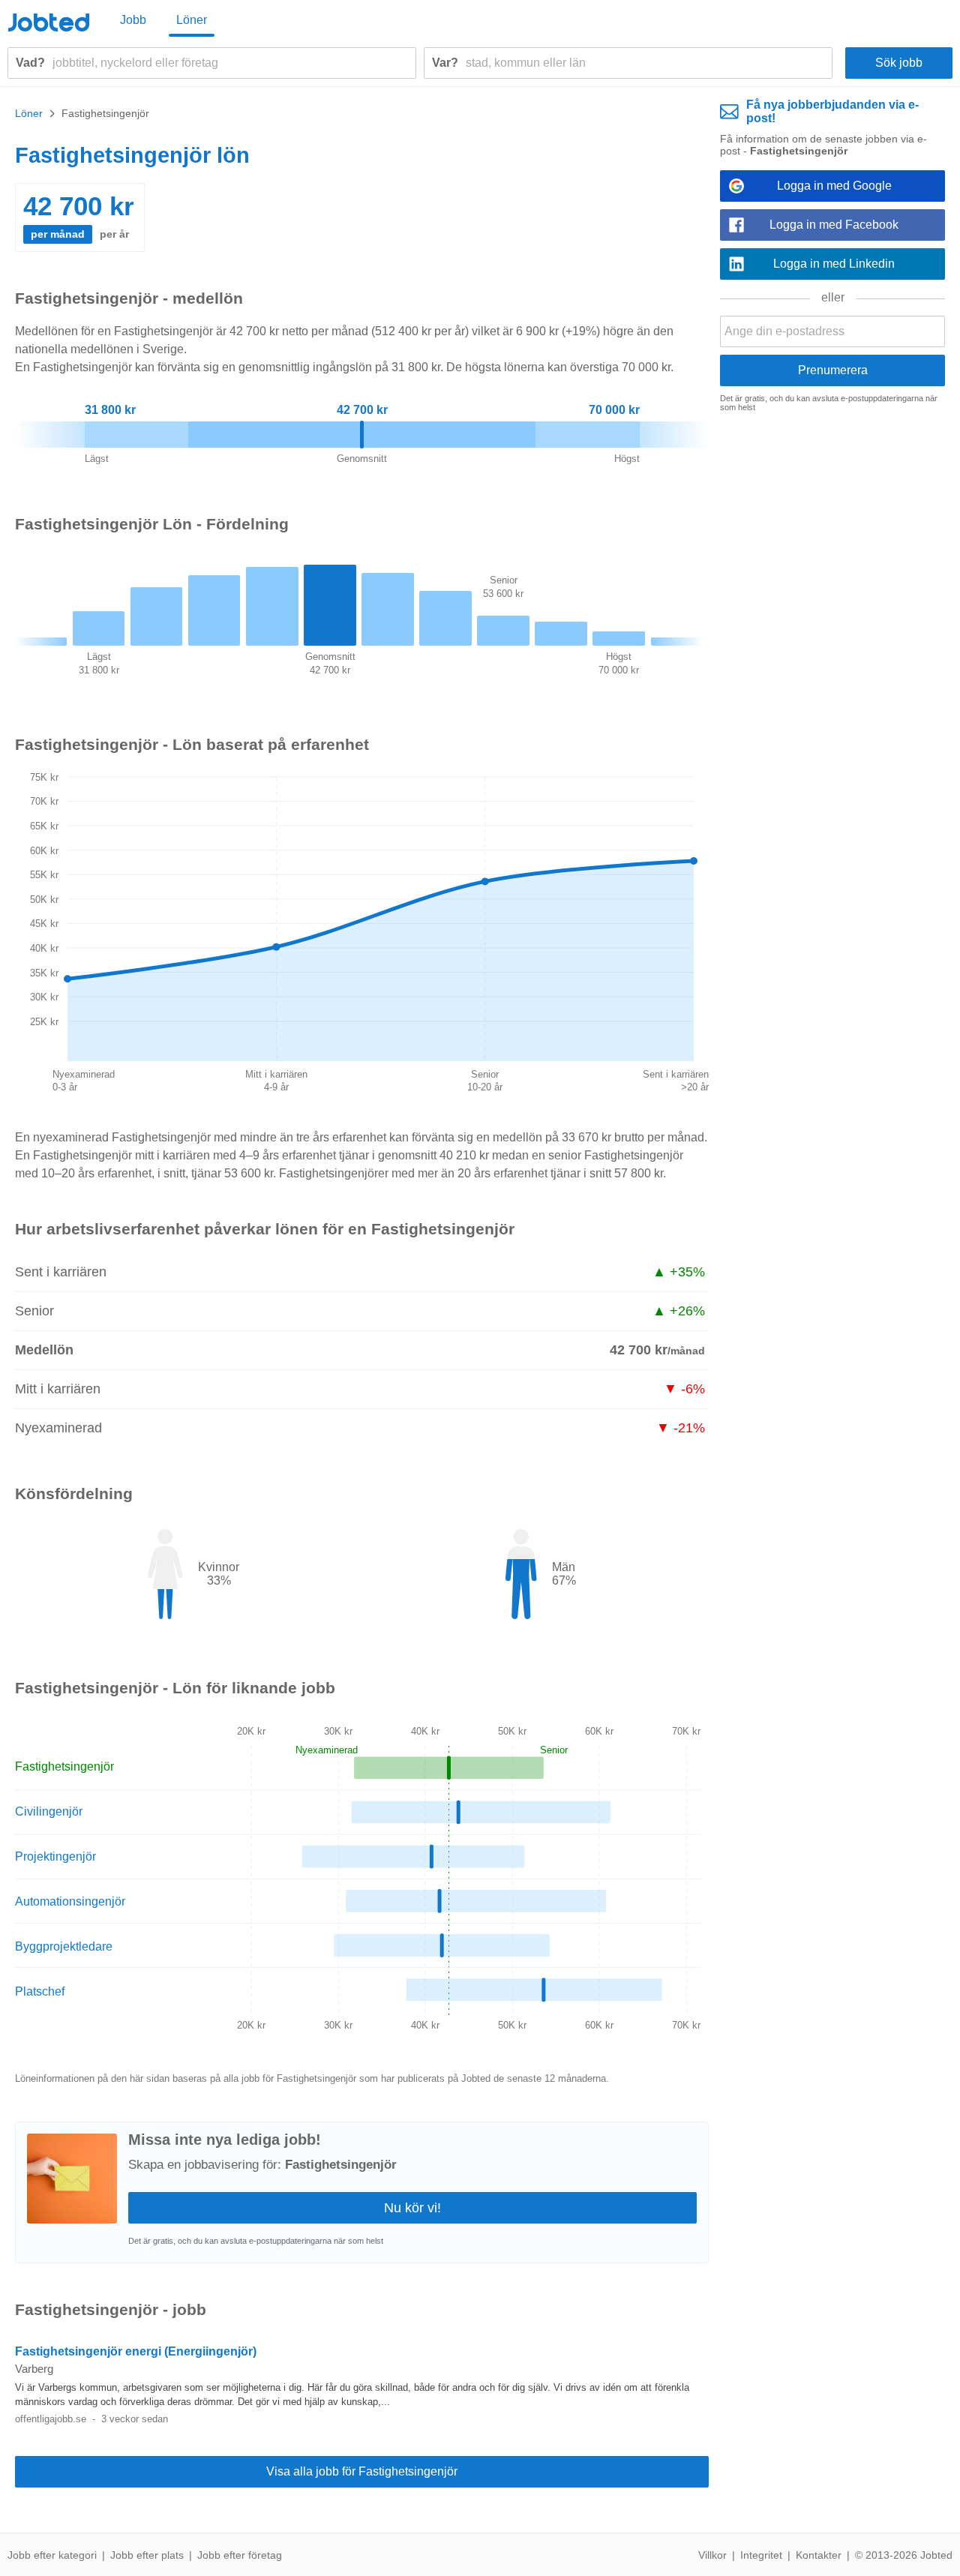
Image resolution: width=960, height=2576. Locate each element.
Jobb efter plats (147, 2555)
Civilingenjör (49, 1811)
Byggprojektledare (64, 1946)
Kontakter (819, 2555)
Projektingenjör (55, 1856)
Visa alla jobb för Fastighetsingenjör (362, 2471)
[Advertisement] (832, 655)
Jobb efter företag (240, 2555)
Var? (445, 63)
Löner (192, 20)
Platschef (40, 1991)
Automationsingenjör (70, 1901)
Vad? (30, 63)
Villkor (712, 2555)
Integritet (761, 2555)
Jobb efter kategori (52, 2555)
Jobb (133, 20)
